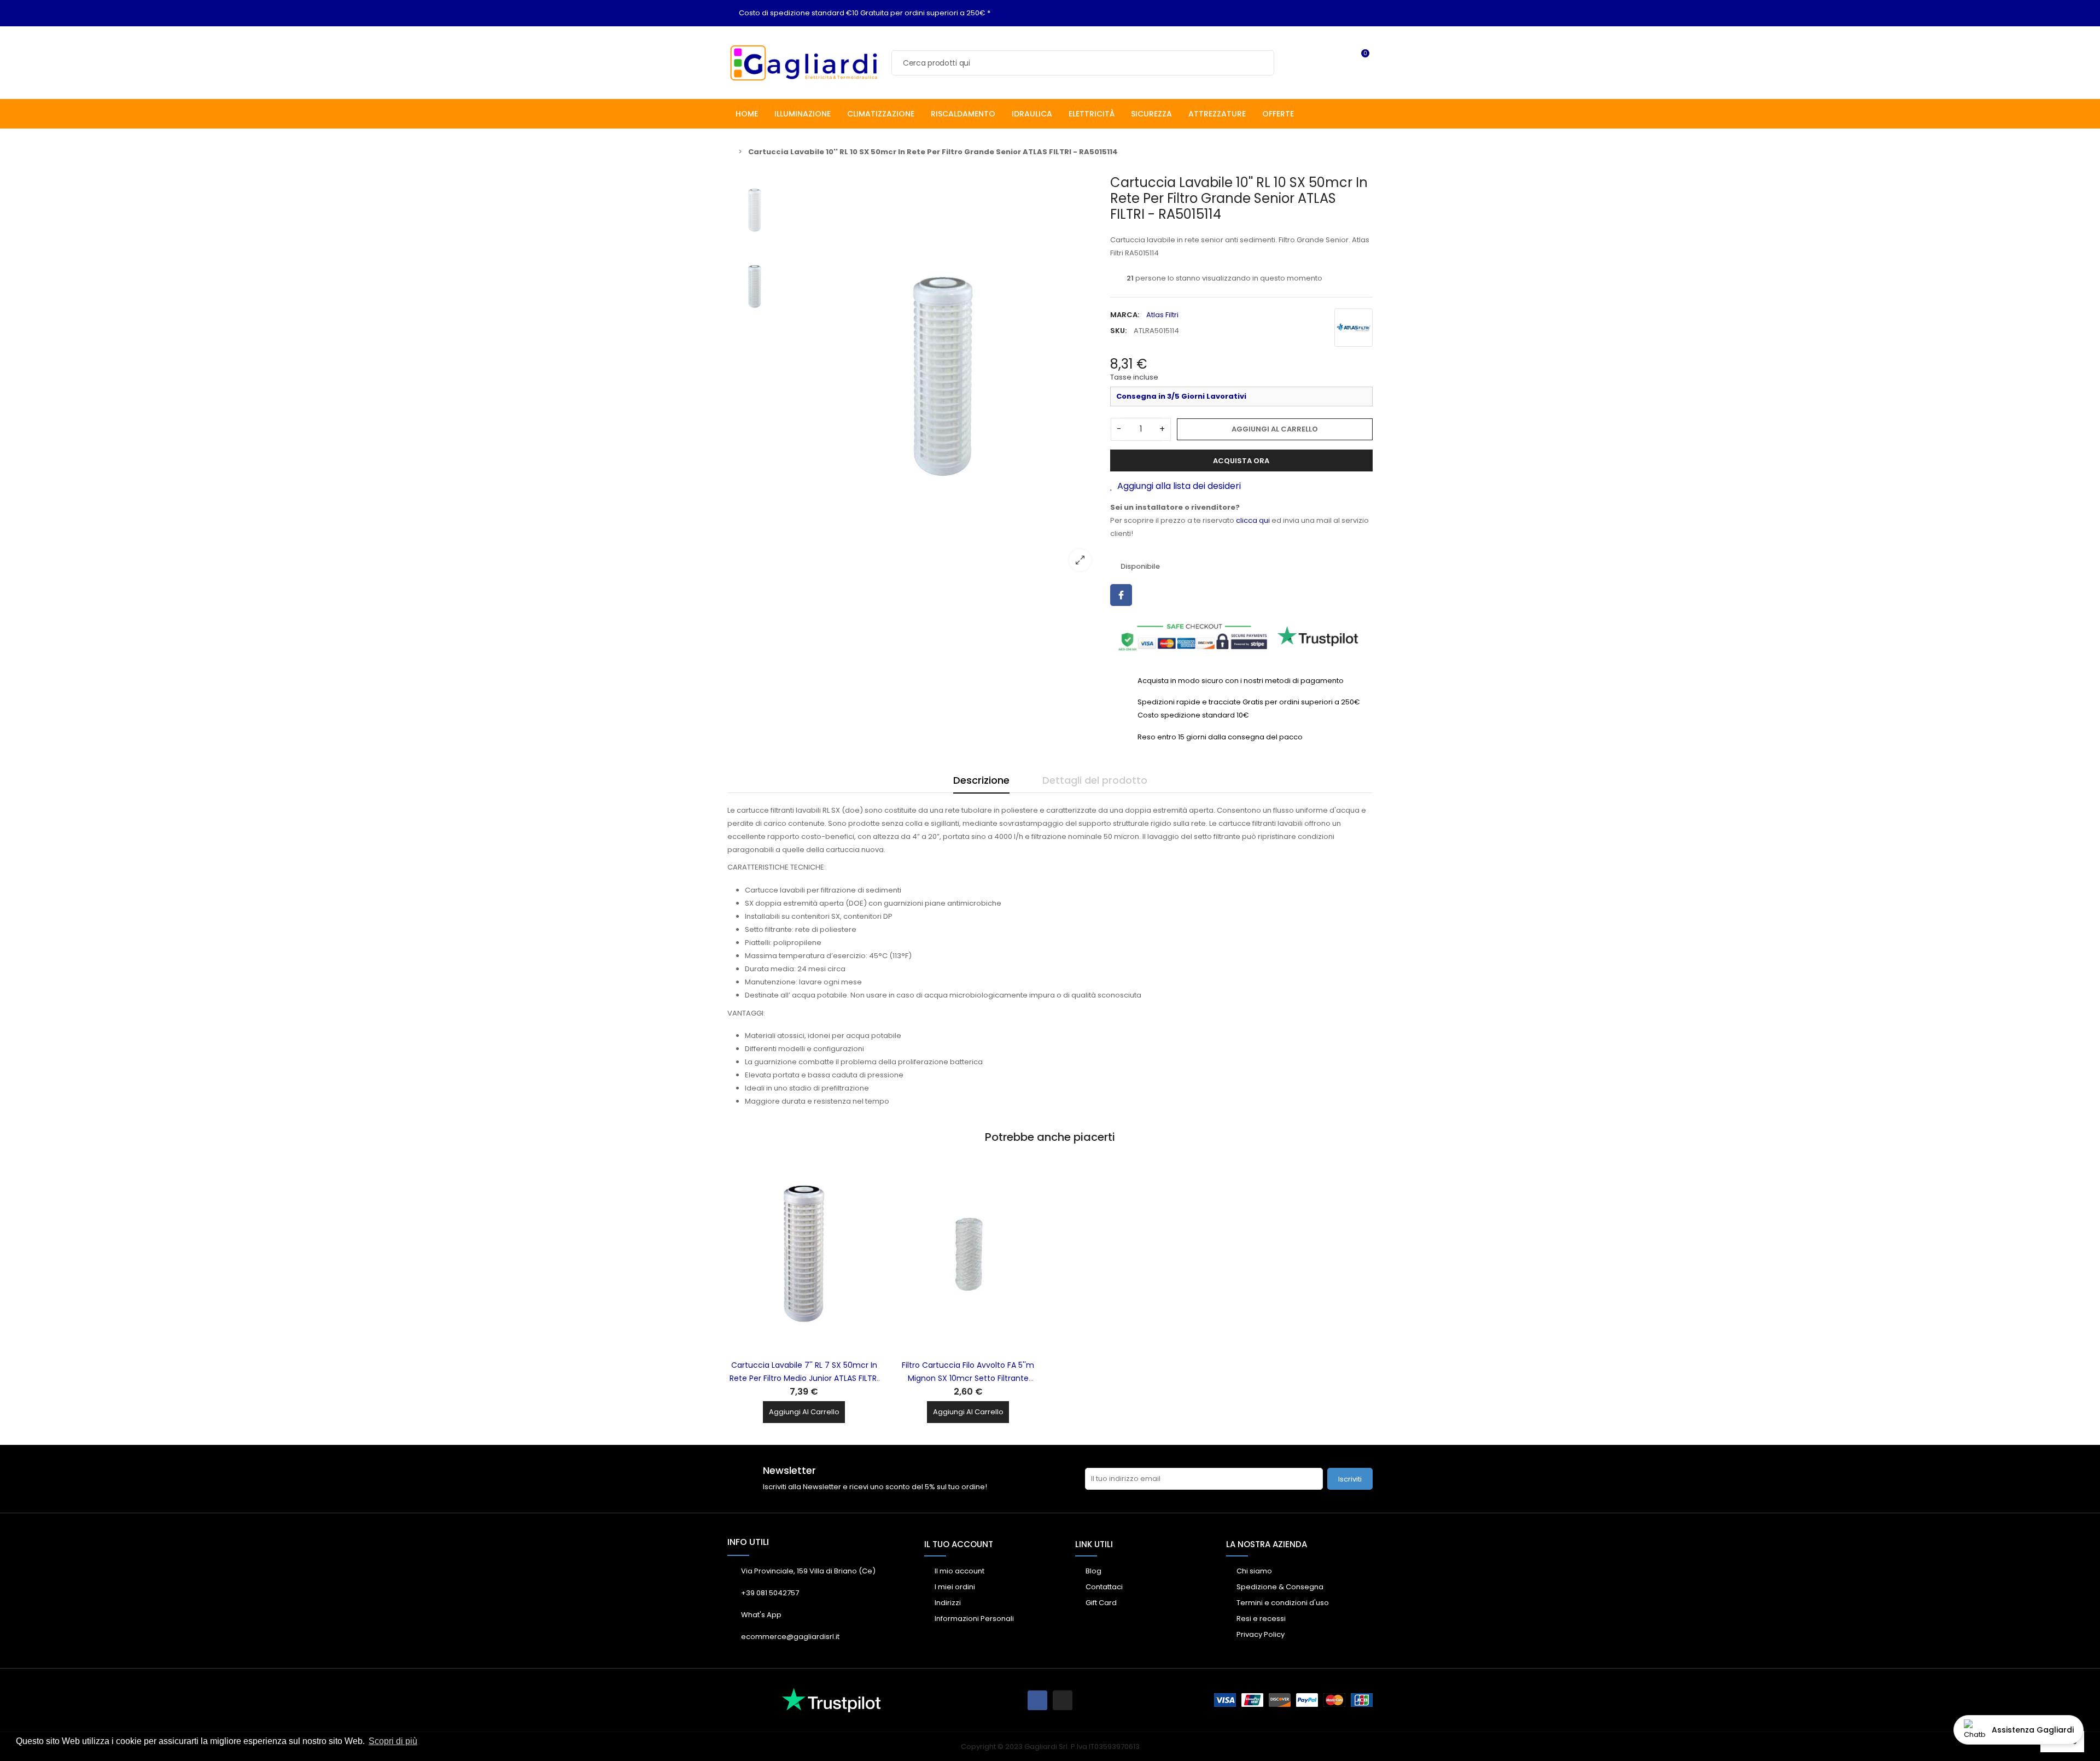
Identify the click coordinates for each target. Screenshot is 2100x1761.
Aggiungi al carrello (1275, 429)
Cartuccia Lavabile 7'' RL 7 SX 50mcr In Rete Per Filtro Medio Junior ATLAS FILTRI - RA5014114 (804, 1378)
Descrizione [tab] (981, 780)
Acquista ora (1241, 461)
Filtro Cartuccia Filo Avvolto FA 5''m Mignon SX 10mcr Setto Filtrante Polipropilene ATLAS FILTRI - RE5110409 (968, 1378)
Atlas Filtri (1162, 315)
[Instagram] (1063, 1700)
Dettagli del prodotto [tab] (1095, 780)
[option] (943, 377)
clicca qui (1253, 520)
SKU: (1118, 331)
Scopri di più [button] (393, 1741)
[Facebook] (1037, 1700)
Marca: (1125, 315)
